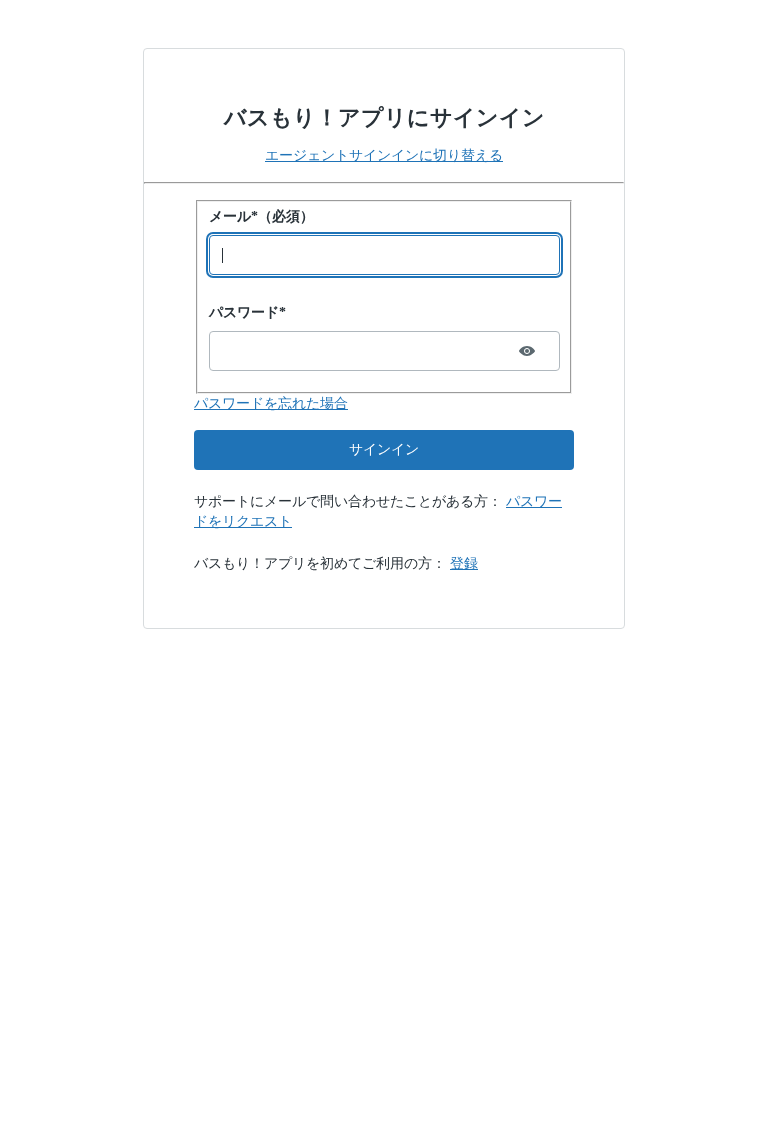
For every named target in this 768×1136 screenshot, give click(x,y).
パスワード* (247, 312)
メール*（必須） (261, 216)
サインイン (384, 449)
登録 (464, 563)
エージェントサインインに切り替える (384, 155)
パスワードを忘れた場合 (271, 403)
